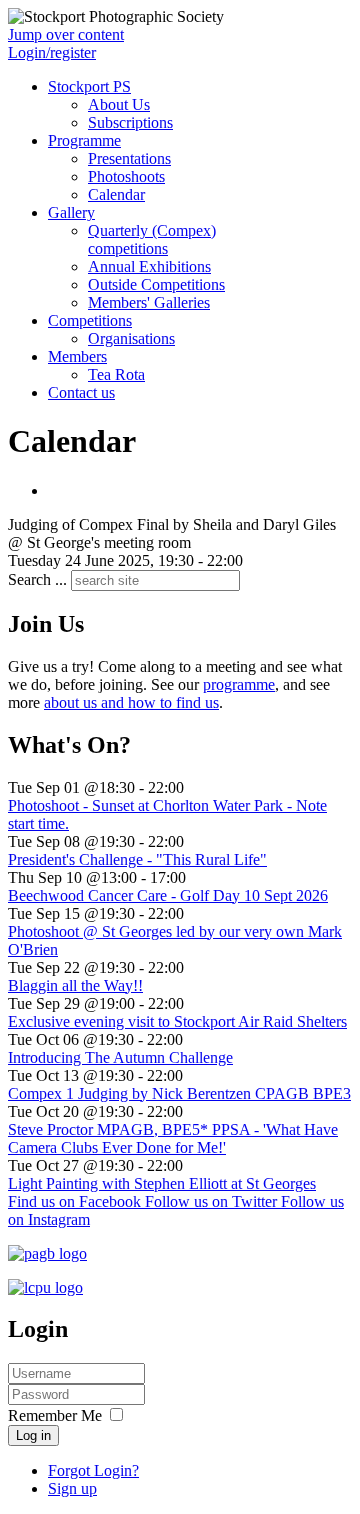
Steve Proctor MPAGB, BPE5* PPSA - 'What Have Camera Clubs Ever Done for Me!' (173, 1138)
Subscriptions (130, 122)
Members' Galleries (149, 302)
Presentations (129, 158)
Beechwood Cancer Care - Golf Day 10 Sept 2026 (168, 895)
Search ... (37, 579)
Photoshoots (126, 176)
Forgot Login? (93, 1470)
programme (239, 684)
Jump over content (66, 34)
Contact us (81, 392)
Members (77, 356)
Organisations (131, 338)
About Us (119, 104)
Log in (33, 1435)
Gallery (71, 212)
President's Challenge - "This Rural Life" (137, 859)
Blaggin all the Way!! (75, 985)
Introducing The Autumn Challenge (120, 1057)
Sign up (72, 1488)
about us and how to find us (131, 702)
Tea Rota (116, 374)
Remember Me (55, 1415)
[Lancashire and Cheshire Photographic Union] (45, 1287)
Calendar (116, 194)
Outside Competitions (156, 284)
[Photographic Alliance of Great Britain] (47, 1253)
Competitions (90, 320)
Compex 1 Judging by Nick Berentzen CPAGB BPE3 (179, 1093)
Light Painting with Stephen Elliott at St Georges (162, 1183)
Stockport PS (89, 86)
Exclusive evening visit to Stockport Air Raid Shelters (177, 1021)
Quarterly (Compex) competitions (152, 239)
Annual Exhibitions (149, 266)
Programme (84, 140)
